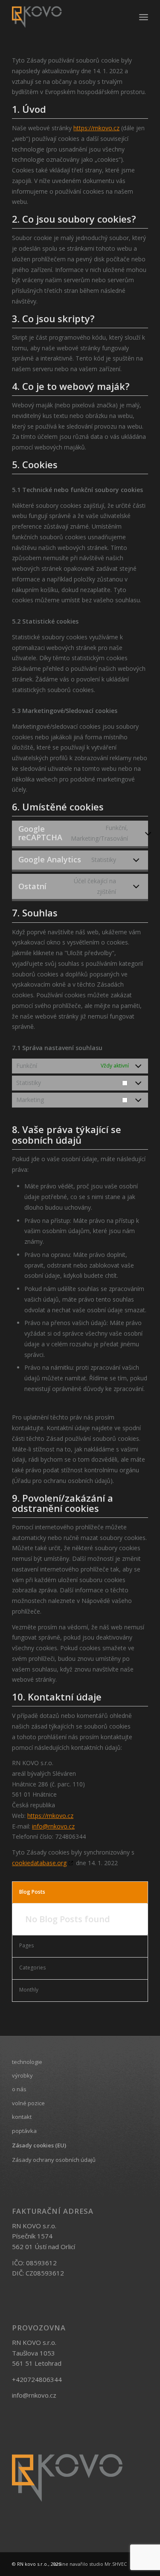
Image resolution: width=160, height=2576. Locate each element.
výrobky (22, 2075)
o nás (19, 2089)
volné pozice (28, 2103)
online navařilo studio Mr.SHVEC (90, 2564)
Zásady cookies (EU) (39, 2145)
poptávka (24, 2131)
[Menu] (144, 17)
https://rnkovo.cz (96, 128)
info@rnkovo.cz (53, 1826)
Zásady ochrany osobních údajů (54, 2160)
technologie (27, 2062)
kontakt (22, 2117)
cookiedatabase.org (39, 1863)
